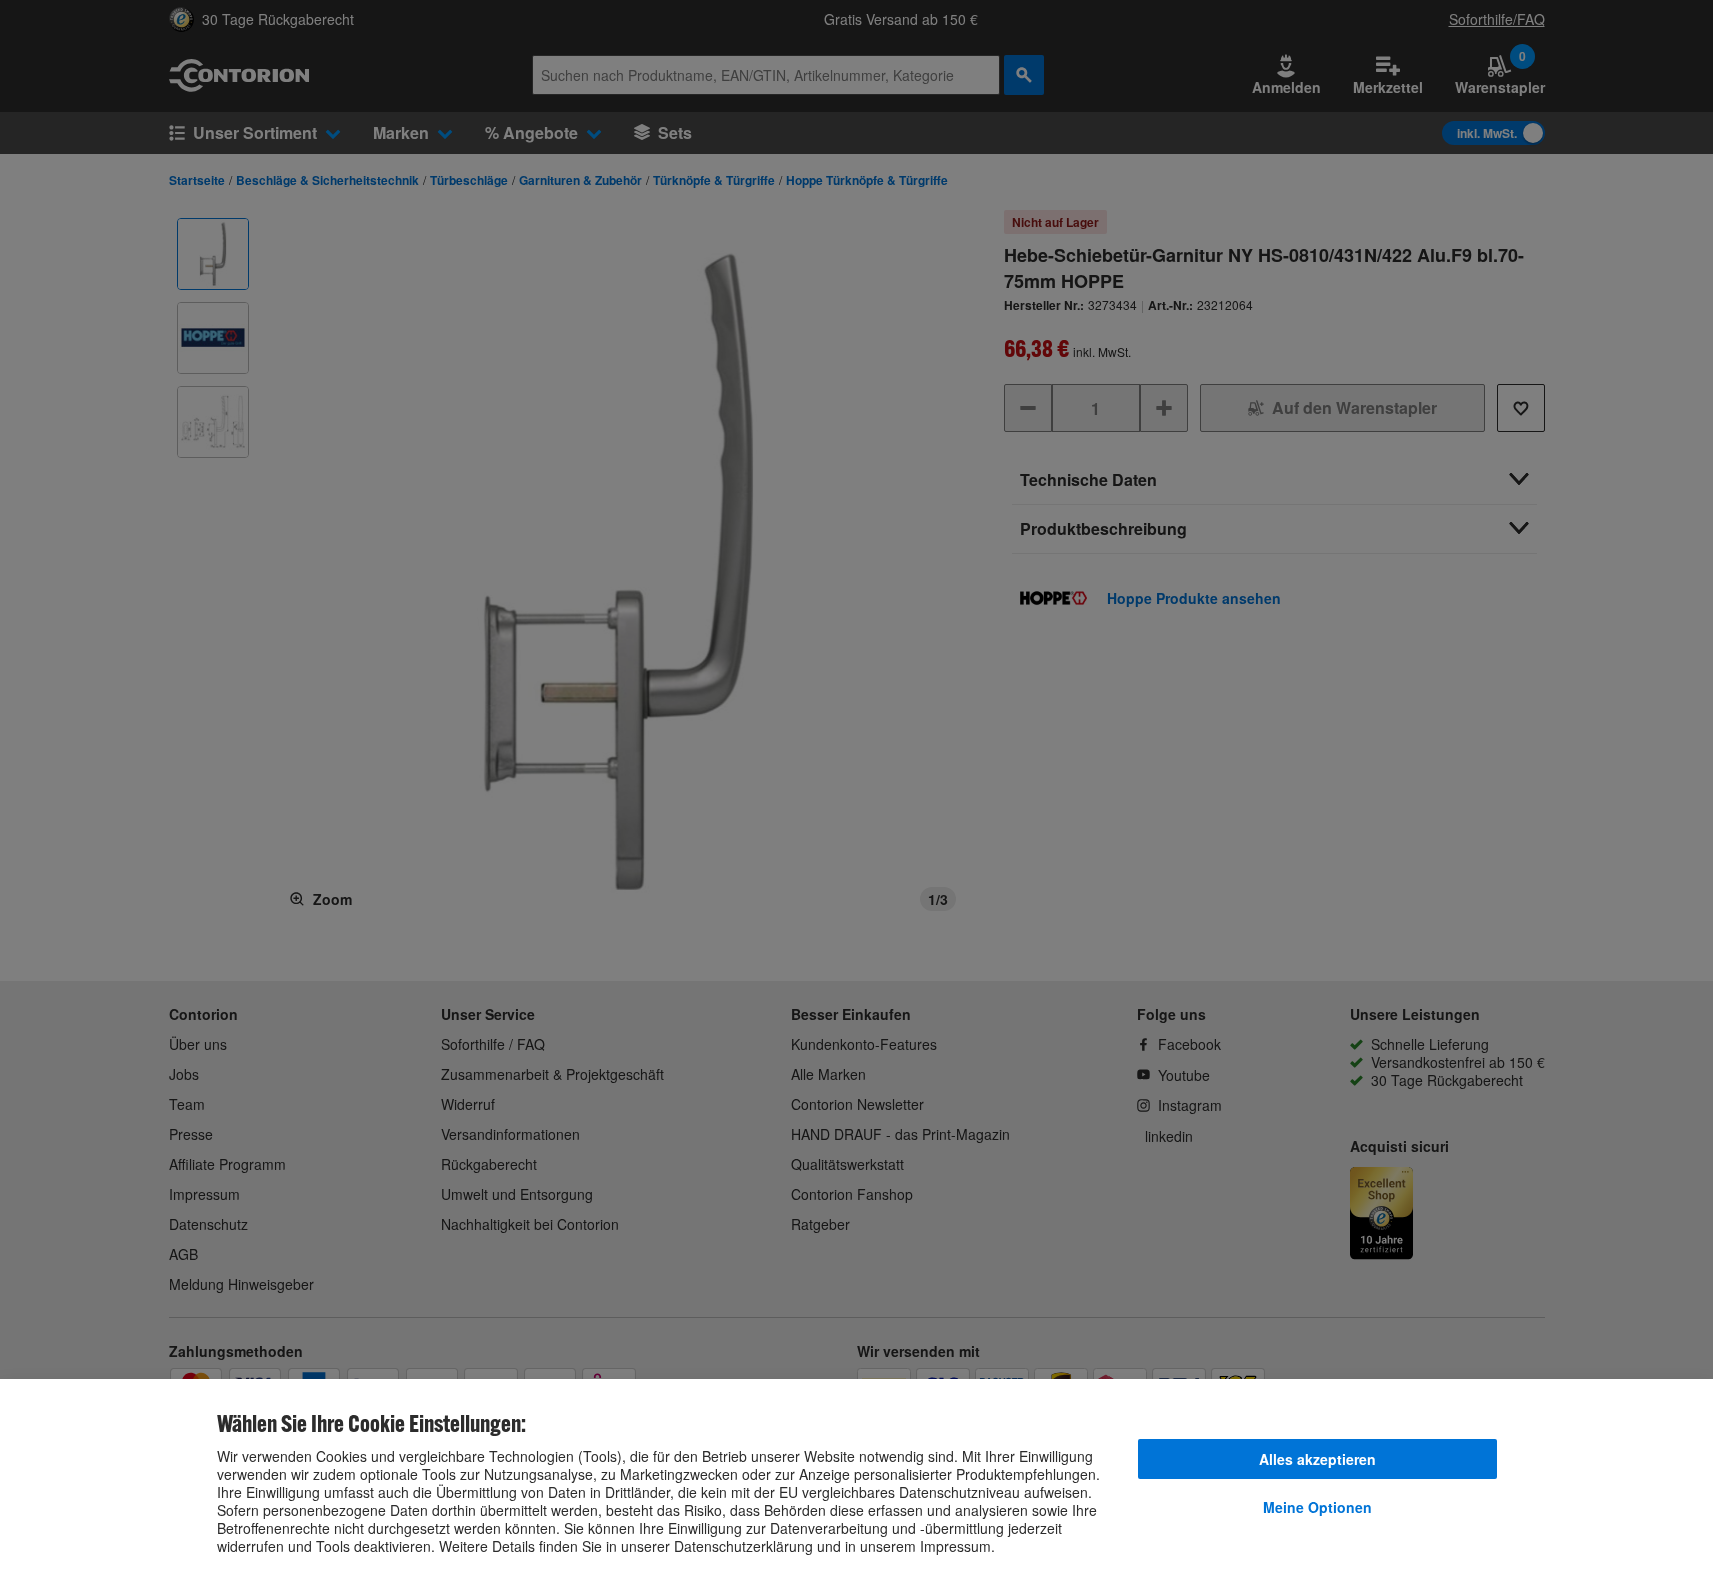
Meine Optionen (1317, 1507)
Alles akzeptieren (1317, 1459)
